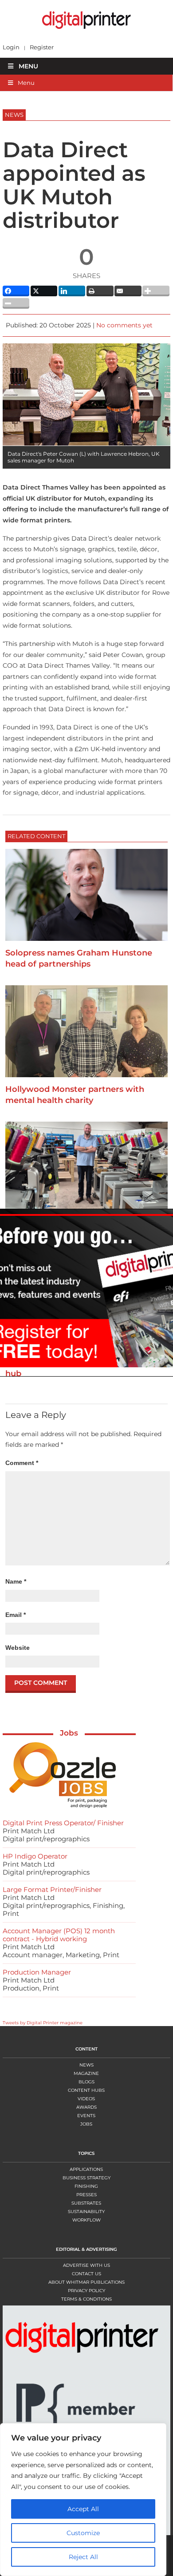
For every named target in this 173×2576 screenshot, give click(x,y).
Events (86, 2116)
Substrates (86, 2203)
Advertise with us (86, 2265)
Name (16, 1581)
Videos (86, 2099)
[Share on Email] (128, 291)
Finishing (86, 2186)
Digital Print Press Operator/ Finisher (63, 1823)
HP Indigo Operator (35, 1856)
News (86, 2065)
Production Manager (37, 1972)
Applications (86, 2169)
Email (16, 1615)
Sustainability (86, 2212)
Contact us (86, 2274)
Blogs (86, 2082)
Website (18, 1648)
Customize (83, 2533)
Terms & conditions (86, 2299)
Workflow (86, 2220)
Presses (86, 2195)
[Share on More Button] (156, 291)
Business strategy (86, 2178)
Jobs (69, 1733)
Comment (22, 1463)
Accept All (83, 2509)
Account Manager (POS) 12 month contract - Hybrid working (59, 1935)
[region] (86, 2500)
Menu (28, 66)
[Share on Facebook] (16, 291)
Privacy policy (86, 2291)
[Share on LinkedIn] (72, 291)
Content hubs (86, 2090)
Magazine (86, 2073)
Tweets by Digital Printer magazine (43, 2023)
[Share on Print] (100, 291)
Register (42, 47)
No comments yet (124, 325)
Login (11, 47)
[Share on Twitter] (44, 291)
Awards (86, 2107)
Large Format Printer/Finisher (52, 1889)
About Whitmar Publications (86, 2282)
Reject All (83, 2557)
